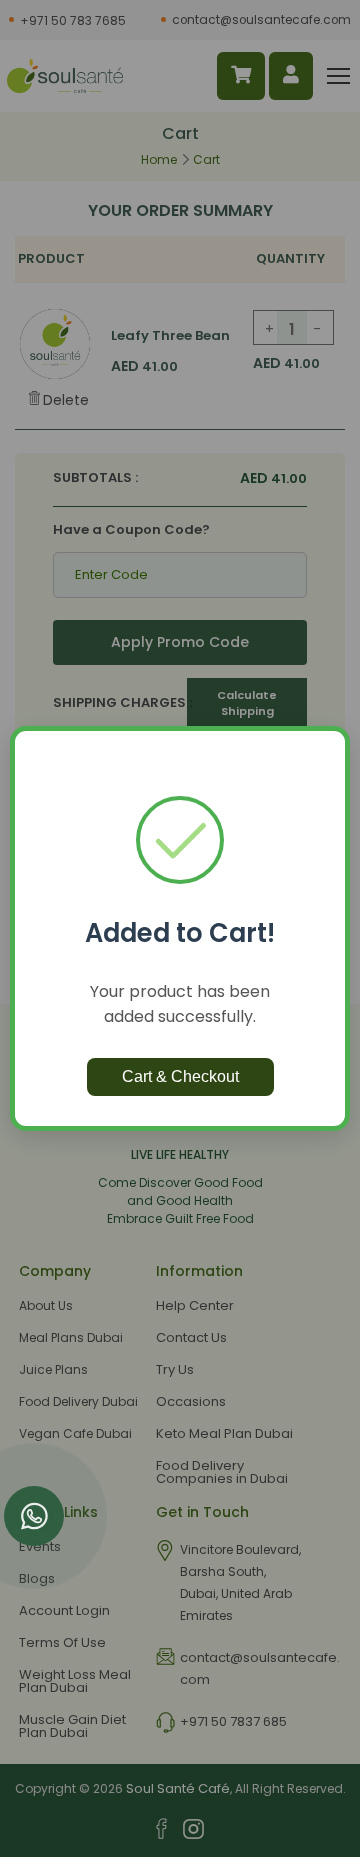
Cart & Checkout (180, 1076)
